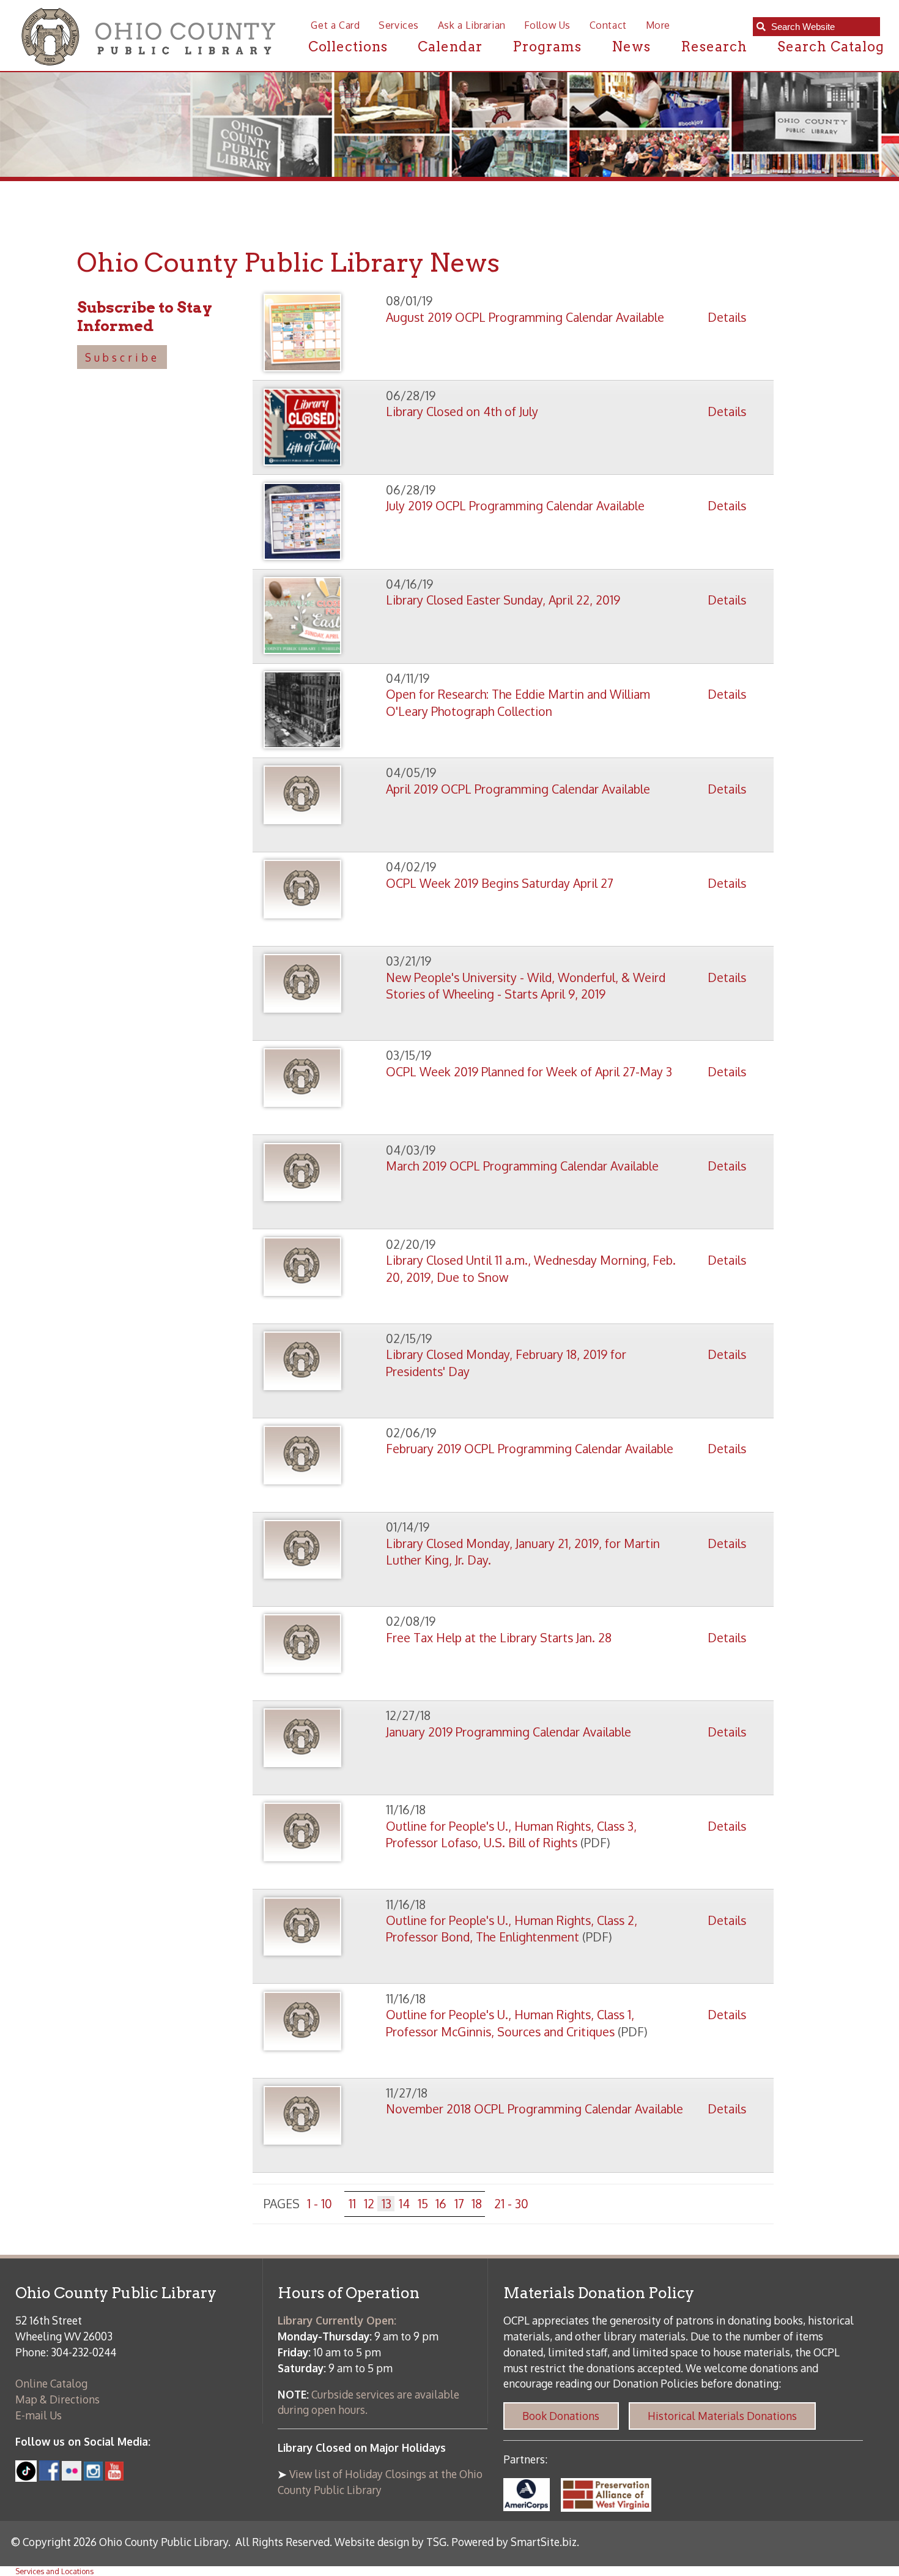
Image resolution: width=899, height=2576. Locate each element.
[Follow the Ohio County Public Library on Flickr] (72, 2476)
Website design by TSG (390, 2542)
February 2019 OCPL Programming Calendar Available (530, 1449)
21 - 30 (511, 2204)
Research (714, 47)
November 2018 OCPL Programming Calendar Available (535, 2109)
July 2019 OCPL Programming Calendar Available (515, 506)
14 (404, 2204)
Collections (348, 47)
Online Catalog (51, 2383)
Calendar (450, 47)
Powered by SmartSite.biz (514, 2542)
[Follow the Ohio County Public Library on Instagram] (92, 2476)
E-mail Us (39, 2415)
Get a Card (335, 25)
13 (387, 2204)
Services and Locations (54, 2571)
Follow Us (547, 25)
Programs (547, 47)
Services (399, 25)
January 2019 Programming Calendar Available (509, 1732)
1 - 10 (320, 2204)
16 (441, 2204)
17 (459, 2204)
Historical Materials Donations (722, 2416)
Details (727, 317)
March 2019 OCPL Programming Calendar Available (522, 1166)
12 (369, 2204)
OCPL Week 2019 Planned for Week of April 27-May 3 (529, 1072)
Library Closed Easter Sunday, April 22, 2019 (503, 600)
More (658, 25)
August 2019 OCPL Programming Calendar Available (525, 317)
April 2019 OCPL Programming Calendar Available (518, 789)
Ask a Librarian (472, 25)
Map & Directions (57, 2399)
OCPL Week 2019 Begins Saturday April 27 (500, 883)
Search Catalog (831, 47)
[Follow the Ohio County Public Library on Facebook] (49, 2476)
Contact (608, 25)
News (631, 47)
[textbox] (822, 27)
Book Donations (561, 2416)
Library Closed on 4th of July (462, 411)
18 (477, 2204)
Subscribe (122, 357)
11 (352, 2204)
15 (423, 2204)
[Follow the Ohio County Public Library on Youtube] (115, 2476)
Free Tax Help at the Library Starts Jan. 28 (499, 1638)
